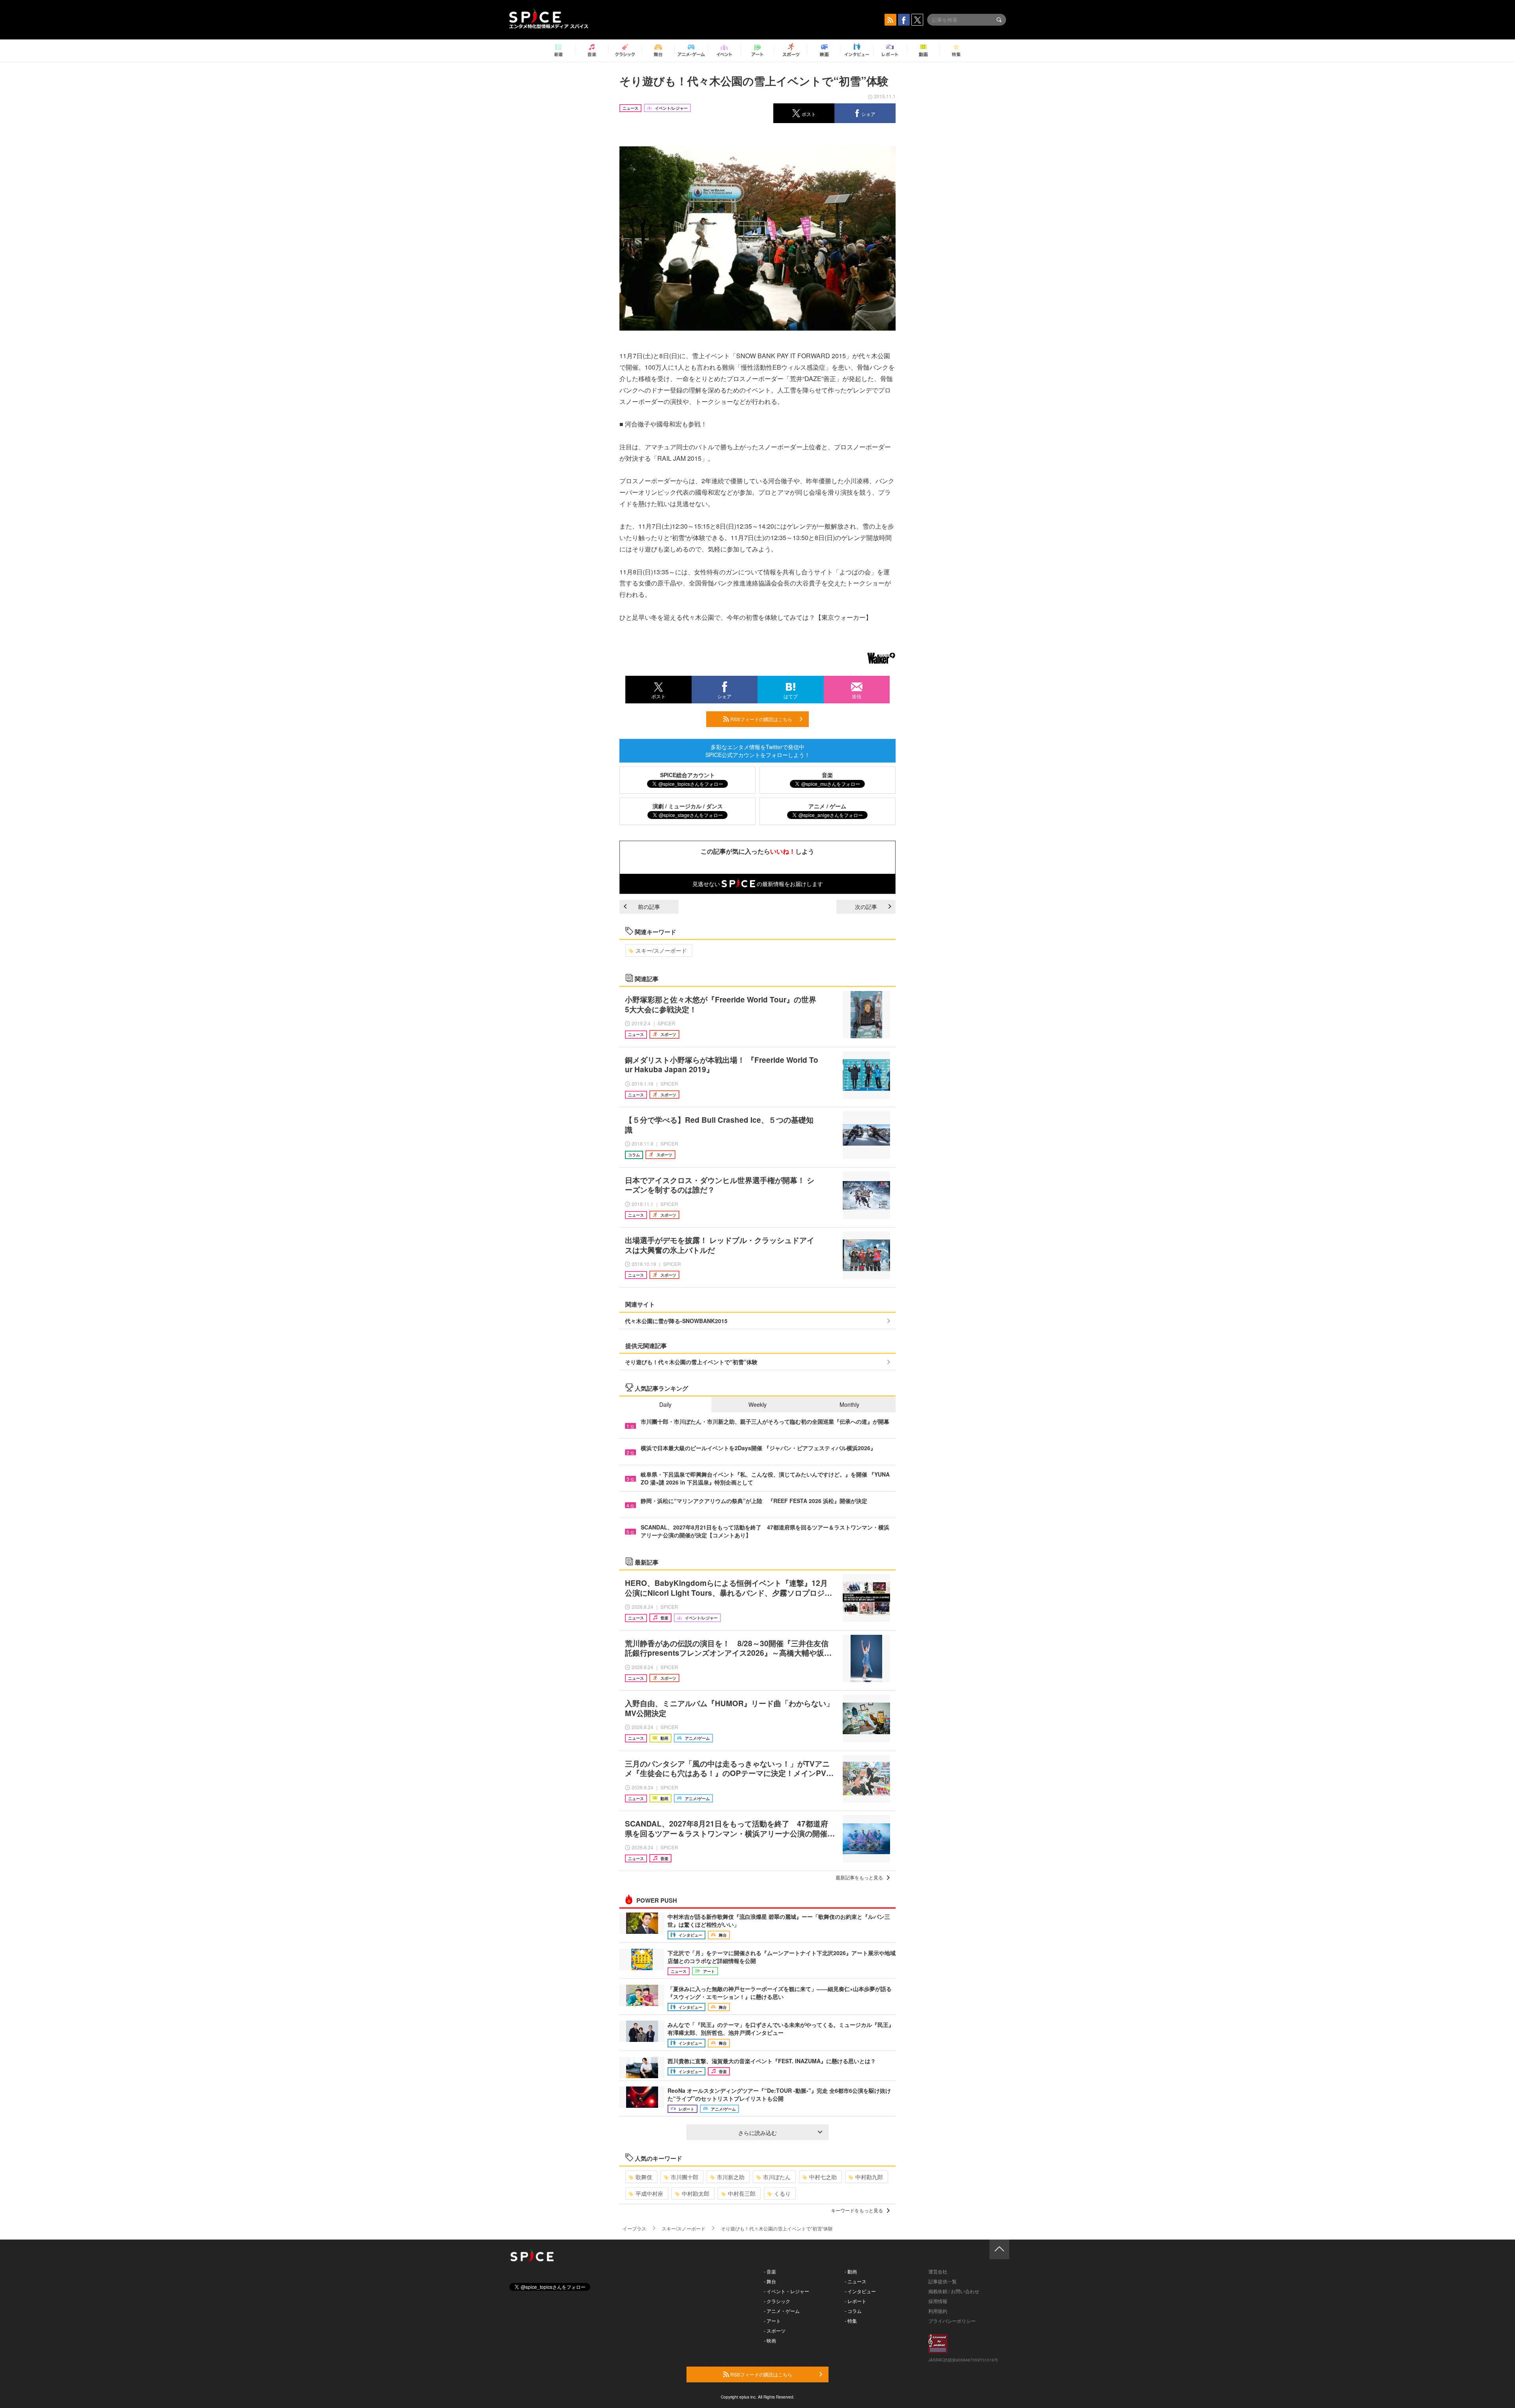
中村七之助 (823, 2177)
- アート (772, 2321)
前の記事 (649, 907)
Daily (665, 1404)
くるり (782, 2193)
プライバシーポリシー (952, 2321)
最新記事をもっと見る (859, 1877)
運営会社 (938, 2271)
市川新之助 (731, 2177)
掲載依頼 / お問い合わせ (954, 2291)
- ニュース (856, 2281)
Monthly (849, 1404)
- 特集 (851, 2321)
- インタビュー (860, 2291)
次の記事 (866, 907)
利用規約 (938, 2311)
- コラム (853, 2311)
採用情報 (938, 2301)
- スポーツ (775, 2330)
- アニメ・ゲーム (782, 2311)
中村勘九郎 (869, 2177)
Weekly (757, 1404)
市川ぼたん (777, 2177)
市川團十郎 (685, 2177)
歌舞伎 (644, 2177)
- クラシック (777, 2301)
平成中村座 (649, 2193)
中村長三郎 (742, 2193)
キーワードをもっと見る (857, 2210)
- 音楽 (770, 2271)
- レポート (856, 2301)
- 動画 (851, 2271)
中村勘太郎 (696, 2193)
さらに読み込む (757, 2133)
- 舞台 (770, 2281)
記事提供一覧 (943, 2281)
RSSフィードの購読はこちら (761, 719)
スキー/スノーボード (661, 950)
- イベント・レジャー (786, 2291)
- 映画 (770, 2340)
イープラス (634, 2228)
